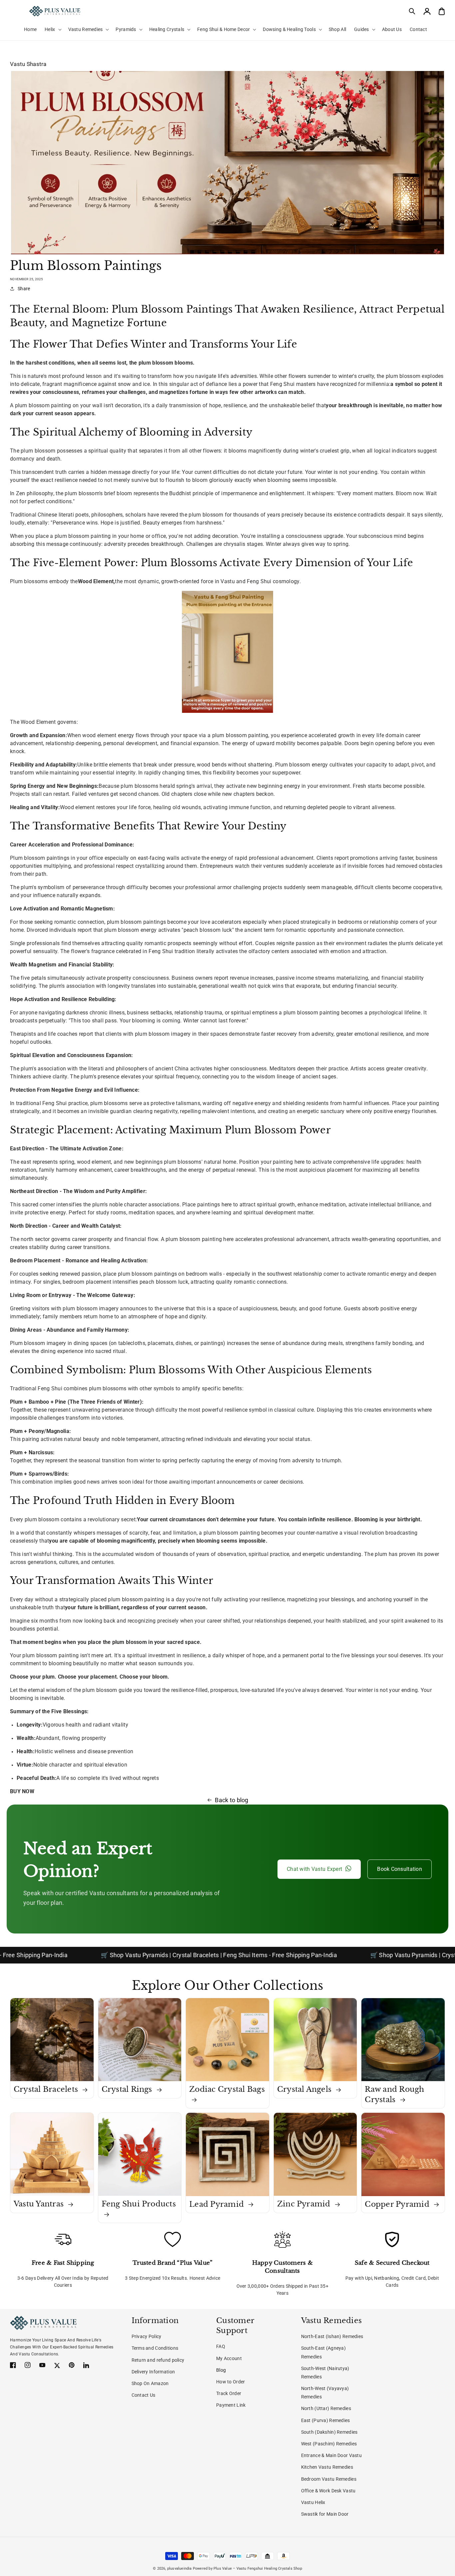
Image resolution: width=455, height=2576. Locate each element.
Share (24, 289)
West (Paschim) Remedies (329, 2444)
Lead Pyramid (218, 2204)
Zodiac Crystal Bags (227, 2089)
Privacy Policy (147, 2336)
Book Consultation (400, 1869)
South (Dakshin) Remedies (329, 2432)
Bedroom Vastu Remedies (329, 2479)
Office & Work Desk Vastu (328, 2491)
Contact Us (144, 2395)
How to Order (230, 2382)
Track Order (229, 2393)
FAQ (221, 2346)
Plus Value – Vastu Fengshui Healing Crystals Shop (258, 2569)
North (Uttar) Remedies (326, 2408)
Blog (221, 2370)
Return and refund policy (158, 2360)
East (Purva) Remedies (326, 2420)
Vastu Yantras (40, 2204)
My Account (229, 2358)
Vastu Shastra (28, 64)
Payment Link (231, 2405)
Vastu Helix (313, 2502)
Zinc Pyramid (305, 2204)
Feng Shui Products (139, 2204)
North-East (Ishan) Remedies (332, 2336)
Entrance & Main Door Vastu (331, 2455)
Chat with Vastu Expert (314, 1869)
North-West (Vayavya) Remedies (325, 2393)
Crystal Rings (128, 2089)
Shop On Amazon (150, 2383)
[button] (412, 11)
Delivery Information (153, 2372)
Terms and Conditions (155, 2348)
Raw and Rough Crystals (394, 2094)
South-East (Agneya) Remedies (323, 2352)
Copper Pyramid (398, 2204)
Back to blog (231, 1800)
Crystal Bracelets (47, 2089)
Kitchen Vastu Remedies (327, 2467)
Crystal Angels (305, 2089)
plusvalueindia (180, 2569)
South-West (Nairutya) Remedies (325, 2373)
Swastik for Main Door (325, 2514)
